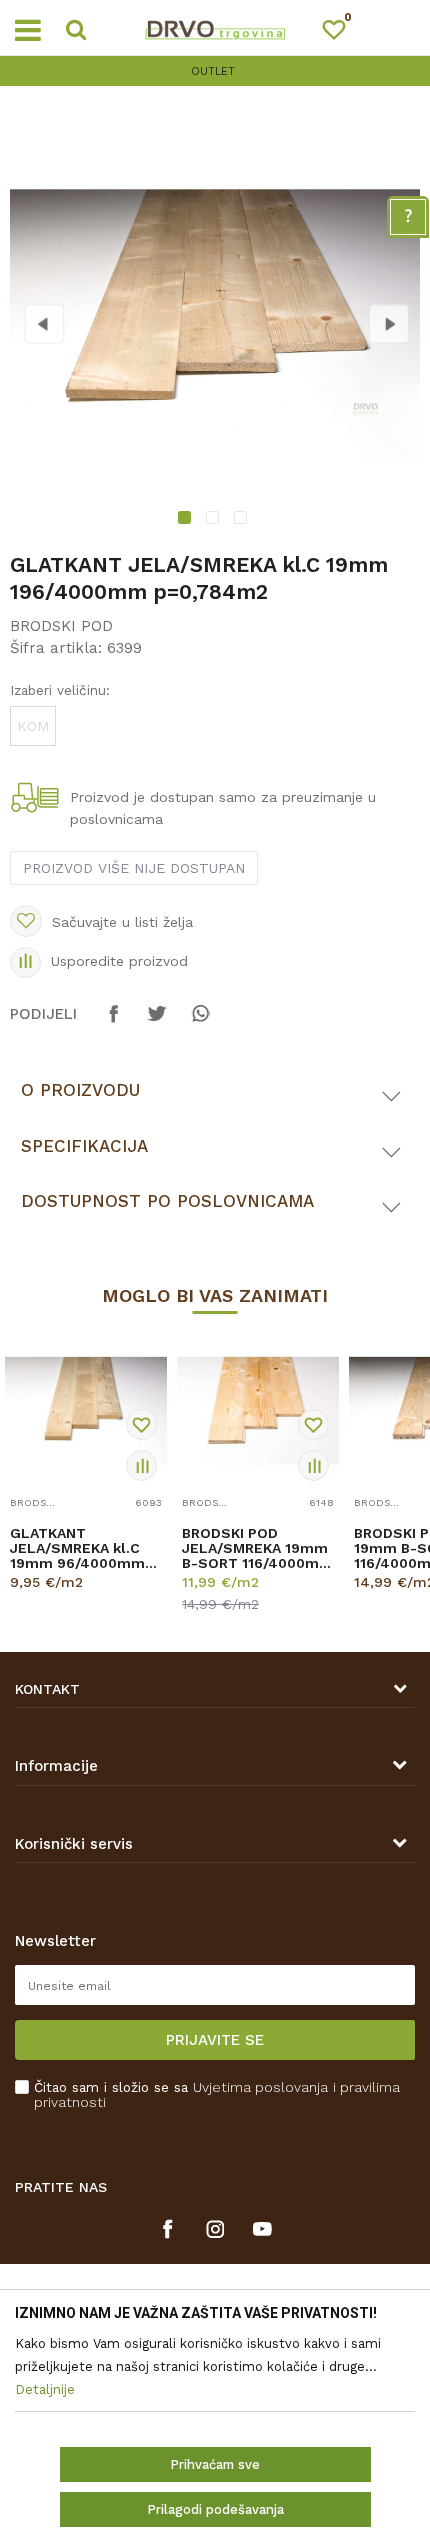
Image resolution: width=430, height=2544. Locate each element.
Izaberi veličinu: (60, 690)
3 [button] (243, 520)
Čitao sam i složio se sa (217, 2095)
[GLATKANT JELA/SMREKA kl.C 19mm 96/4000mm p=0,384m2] (86, 1411)
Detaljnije (79, 1600)
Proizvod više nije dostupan (134, 868)
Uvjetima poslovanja (260, 2087)
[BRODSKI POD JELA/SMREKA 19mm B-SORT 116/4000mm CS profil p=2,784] (258, 1411)
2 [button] (215, 520)
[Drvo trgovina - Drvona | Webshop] (215, 28)
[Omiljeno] (343, 33)
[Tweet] (157, 1023)
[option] (215, 326)
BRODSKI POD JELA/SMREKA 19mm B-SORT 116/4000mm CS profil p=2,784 (257, 1548)
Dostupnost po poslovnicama (167, 1201)
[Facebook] (114, 1023)
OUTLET (53, 71)
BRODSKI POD (61, 626)
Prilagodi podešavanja (215, 2509)
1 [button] (187, 520)
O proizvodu (80, 1090)
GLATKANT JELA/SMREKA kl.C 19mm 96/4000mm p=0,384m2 (77, 1548)
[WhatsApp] (200, 1023)
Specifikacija (84, 1146)
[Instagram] (215, 2229)
